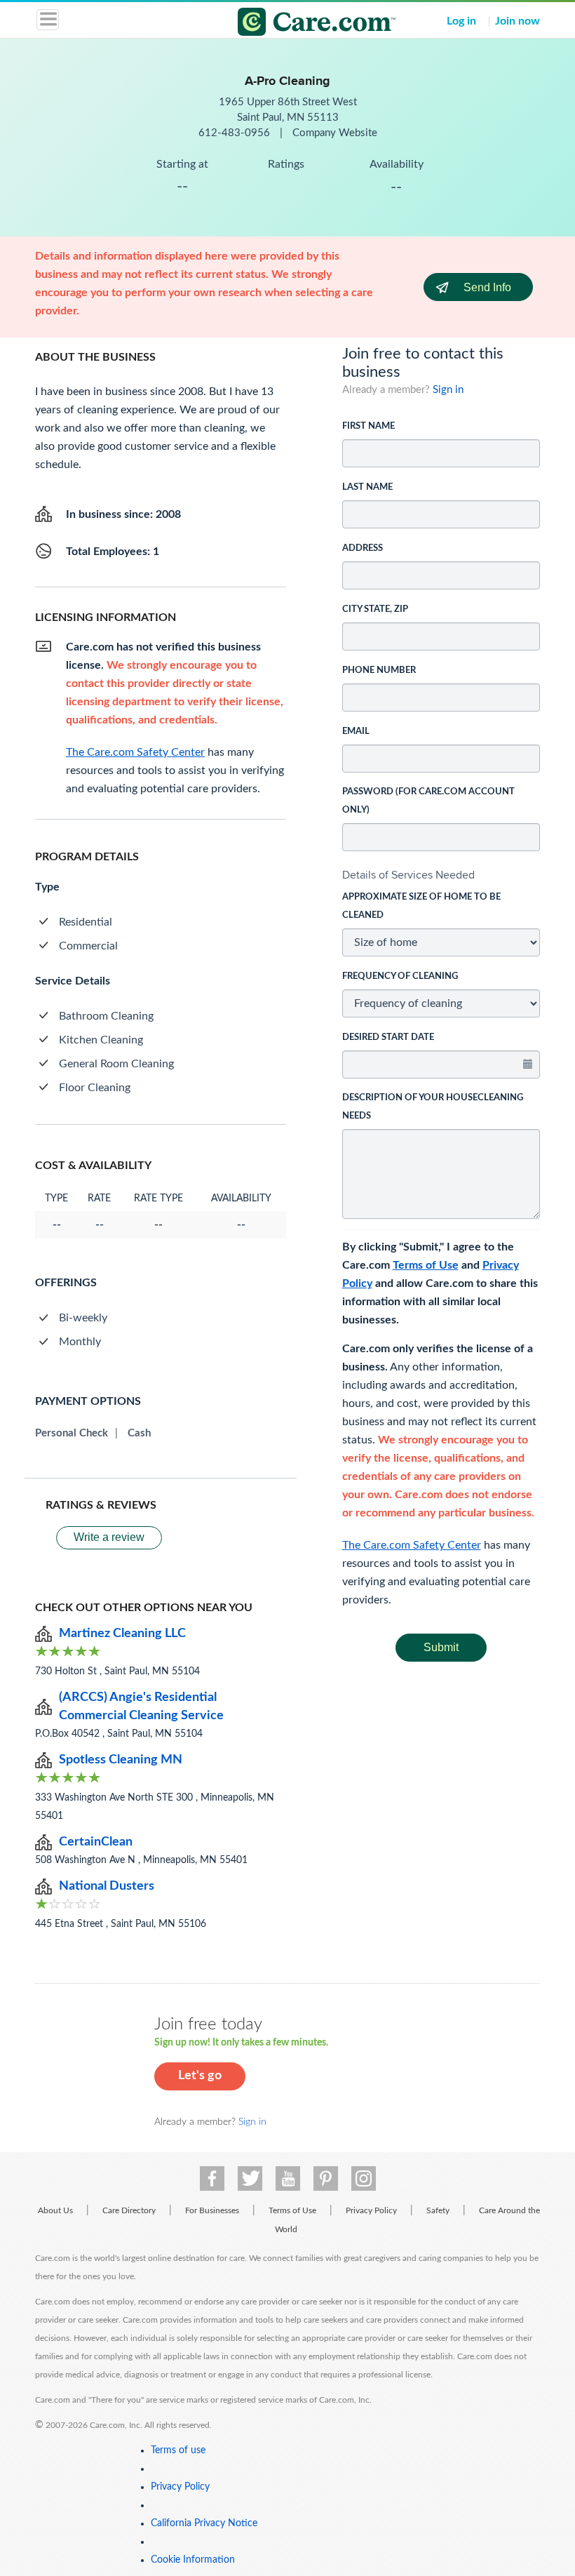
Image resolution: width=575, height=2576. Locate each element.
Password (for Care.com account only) (428, 801)
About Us (55, 2210)
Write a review (109, 1537)
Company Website (335, 133)
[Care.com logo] (296, 24)
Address (363, 548)
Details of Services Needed (408, 875)
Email (356, 732)
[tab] (441, 875)
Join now (517, 21)
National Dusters (107, 1886)
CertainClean (96, 1842)
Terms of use (178, 2450)
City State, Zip (375, 609)
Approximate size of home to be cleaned (421, 906)
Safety (438, 2210)
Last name (367, 487)
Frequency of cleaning (400, 976)
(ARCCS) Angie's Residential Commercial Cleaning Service (141, 1707)
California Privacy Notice (204, 2523)
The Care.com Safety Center (412, 1545)
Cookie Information (193, 2560)
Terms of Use (426, 1265)
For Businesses (212, 2210)
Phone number (379, 670)
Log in (461, 21)
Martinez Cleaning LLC (122, 1634)
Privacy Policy (371, 2210)
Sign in (448, 390)
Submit (441, 1647)
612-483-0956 (236, 133)
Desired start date (388, 1037)
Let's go (200, 2076)
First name (368, 426)
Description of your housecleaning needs (433, 1107)
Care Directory (129, 2210)
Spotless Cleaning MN (121, 1760)
